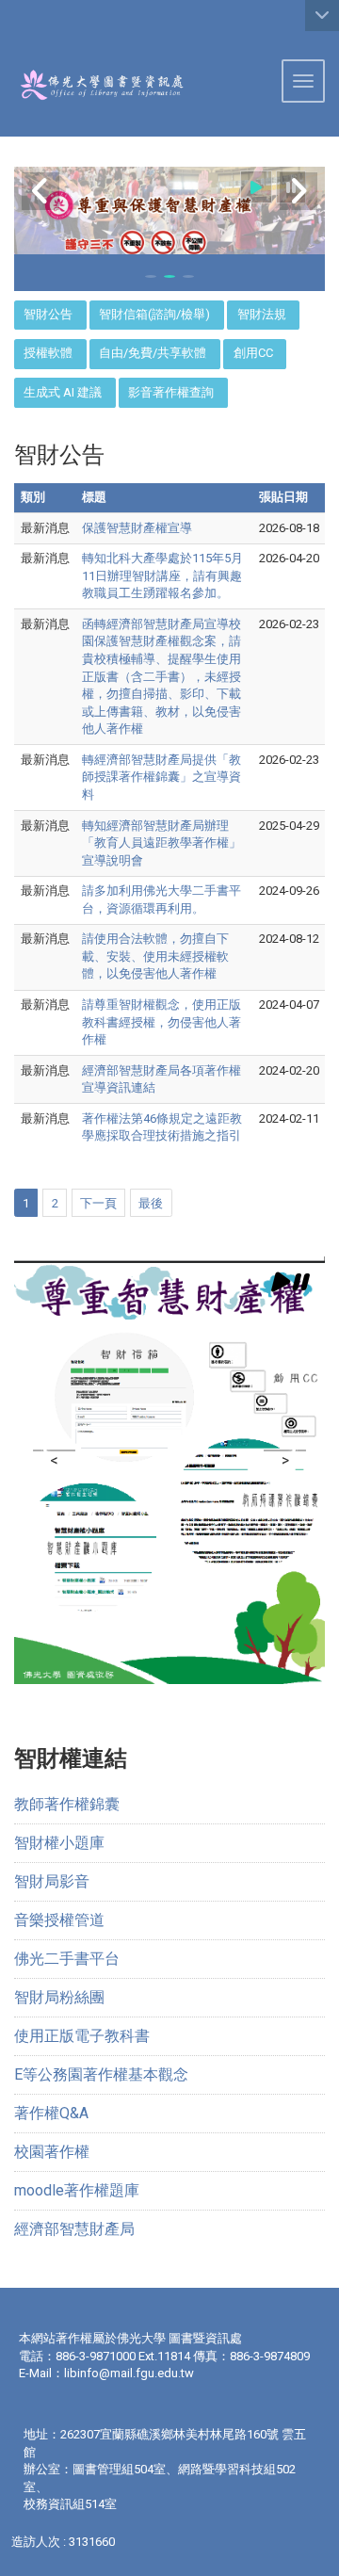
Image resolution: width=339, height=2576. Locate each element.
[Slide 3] (188, 276)
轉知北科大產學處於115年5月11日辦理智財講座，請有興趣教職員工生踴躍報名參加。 (162, 575)
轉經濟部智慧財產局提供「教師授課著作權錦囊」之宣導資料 (161, 777)
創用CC (253, 353)
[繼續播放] (256, 187)
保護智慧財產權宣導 (137, 528)
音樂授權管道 (59, 1920)
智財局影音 (52, 1881)
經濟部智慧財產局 (74, 2229)
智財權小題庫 (59, 1843)
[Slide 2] (169, 276)
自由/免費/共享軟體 (153, 353)
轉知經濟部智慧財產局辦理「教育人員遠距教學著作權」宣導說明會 (161, 843)
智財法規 (262, 314)
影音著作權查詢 (171, 392)
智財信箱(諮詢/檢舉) (154, 314)
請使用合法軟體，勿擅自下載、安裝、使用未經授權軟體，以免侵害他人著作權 (155, 956)
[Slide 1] (151, 276)
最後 (151, 1203)
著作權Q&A (51, 2113)
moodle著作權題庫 (77, 2190)
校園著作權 (52, 2152)
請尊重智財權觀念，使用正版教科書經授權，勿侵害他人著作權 (161, 1022)
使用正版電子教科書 (82, 2036)
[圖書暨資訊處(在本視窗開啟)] (92, 85)
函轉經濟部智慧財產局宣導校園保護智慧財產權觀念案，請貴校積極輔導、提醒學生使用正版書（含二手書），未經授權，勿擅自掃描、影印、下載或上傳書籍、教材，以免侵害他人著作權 (161, 676)
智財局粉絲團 (59, 1997)
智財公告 (48, 314)
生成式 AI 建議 (63, 392)
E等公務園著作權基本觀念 (101, 2074)
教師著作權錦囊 (67, 1804)
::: (7, 23)
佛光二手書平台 (67, 1959)
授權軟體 (48, 353)
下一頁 (98, 1203)
